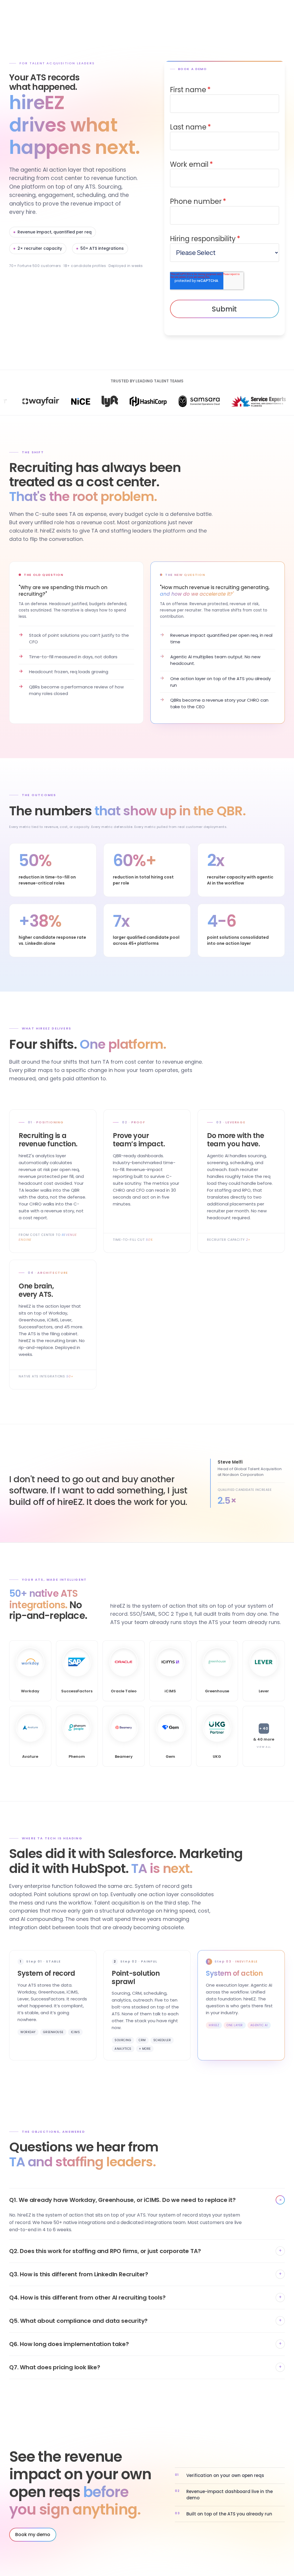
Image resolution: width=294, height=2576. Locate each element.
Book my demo (33, 2535)
